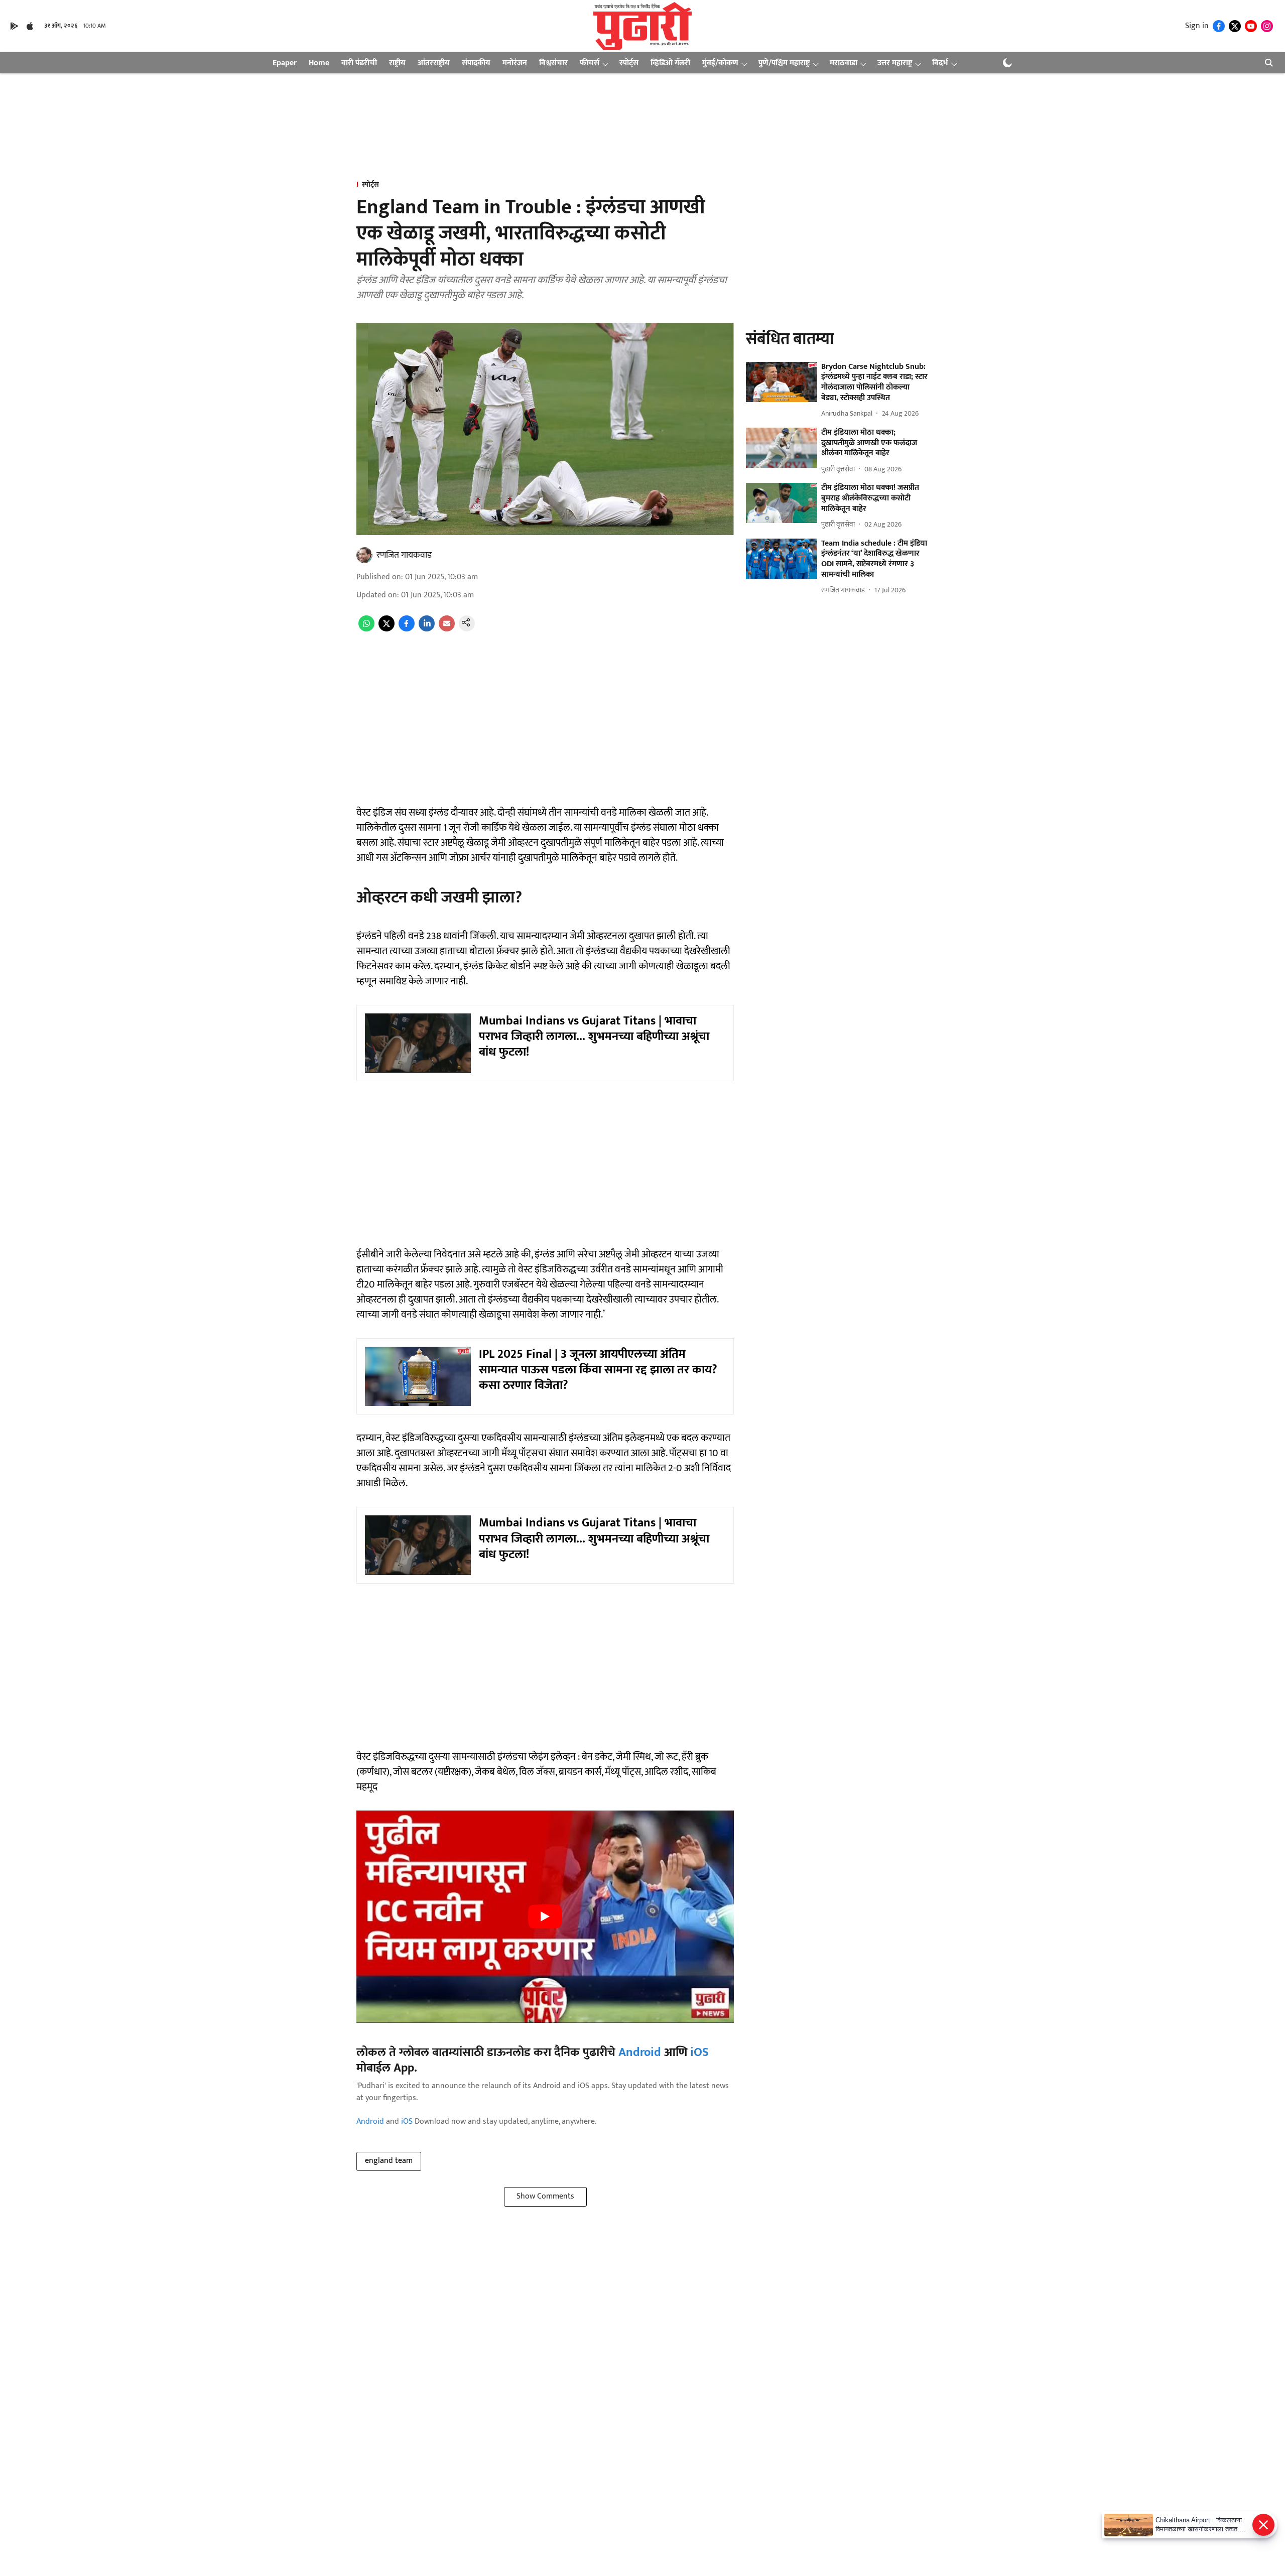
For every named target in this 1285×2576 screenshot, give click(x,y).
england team (389, 2161)
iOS (699, 2052)
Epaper (285, 63)
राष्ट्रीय (397, 63)
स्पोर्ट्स (629, 63)
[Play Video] (545, 1916)
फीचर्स (590, 63)
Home (319, 63)
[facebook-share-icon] (407, 629)
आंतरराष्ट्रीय (434, 63)
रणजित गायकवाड (404, 555)
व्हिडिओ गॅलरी (670, 63)
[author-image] (364, 555)
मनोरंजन (515, 63)
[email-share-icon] (447, 629)
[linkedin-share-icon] (427, 629)
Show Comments (545, 2196)
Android (640, 2052)
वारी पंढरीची (359, 63)
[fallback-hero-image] (782, 382)
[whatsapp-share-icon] (366, 629)
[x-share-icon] (387, 629)
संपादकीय (476, 63)
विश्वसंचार (553, 63)
